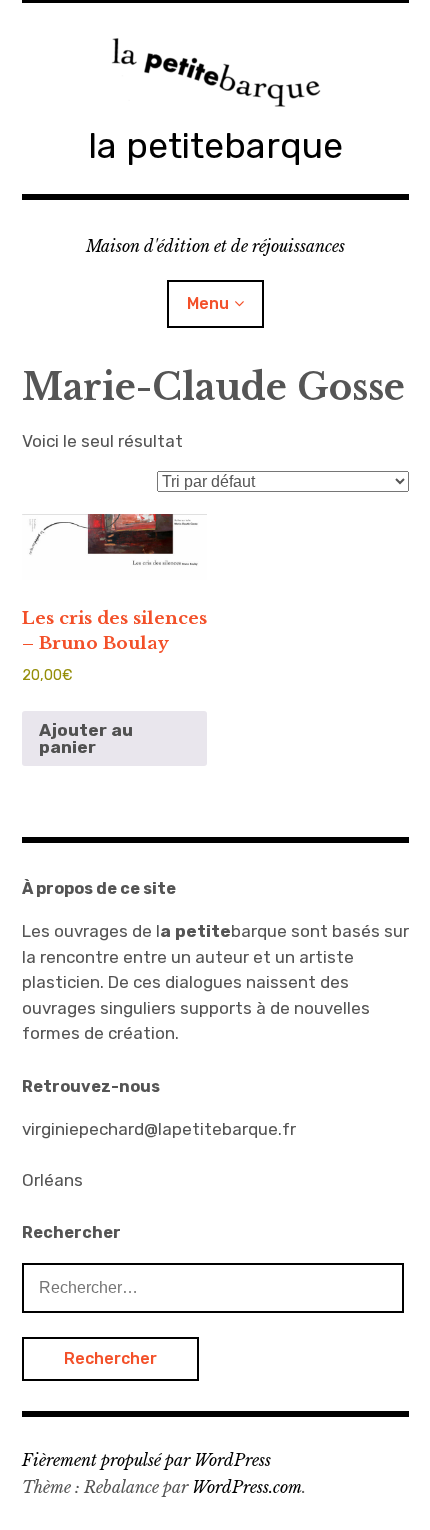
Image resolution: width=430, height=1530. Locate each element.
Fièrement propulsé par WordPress (146, 1460)
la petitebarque (215, 145)
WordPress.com (247, 1487)
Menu (208, 303)
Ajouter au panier (86, 738)
